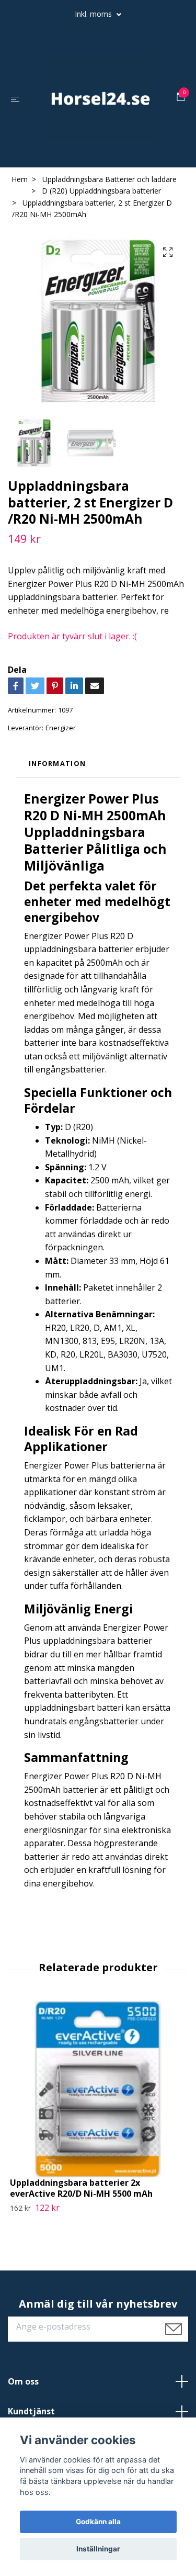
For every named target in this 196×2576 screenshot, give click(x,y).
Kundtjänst (31, 2411)
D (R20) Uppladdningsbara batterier (101, 191)
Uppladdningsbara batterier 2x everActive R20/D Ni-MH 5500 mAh (81, 2188)
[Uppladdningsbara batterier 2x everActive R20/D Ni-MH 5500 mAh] (98, 2089)
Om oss (23, 2381)
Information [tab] (57, 763)
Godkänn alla (98, 2522)
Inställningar (98, 2549)
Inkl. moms (94, 14)
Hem (20, 179)
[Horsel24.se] (100, 98)
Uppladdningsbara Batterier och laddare (109, 179)
